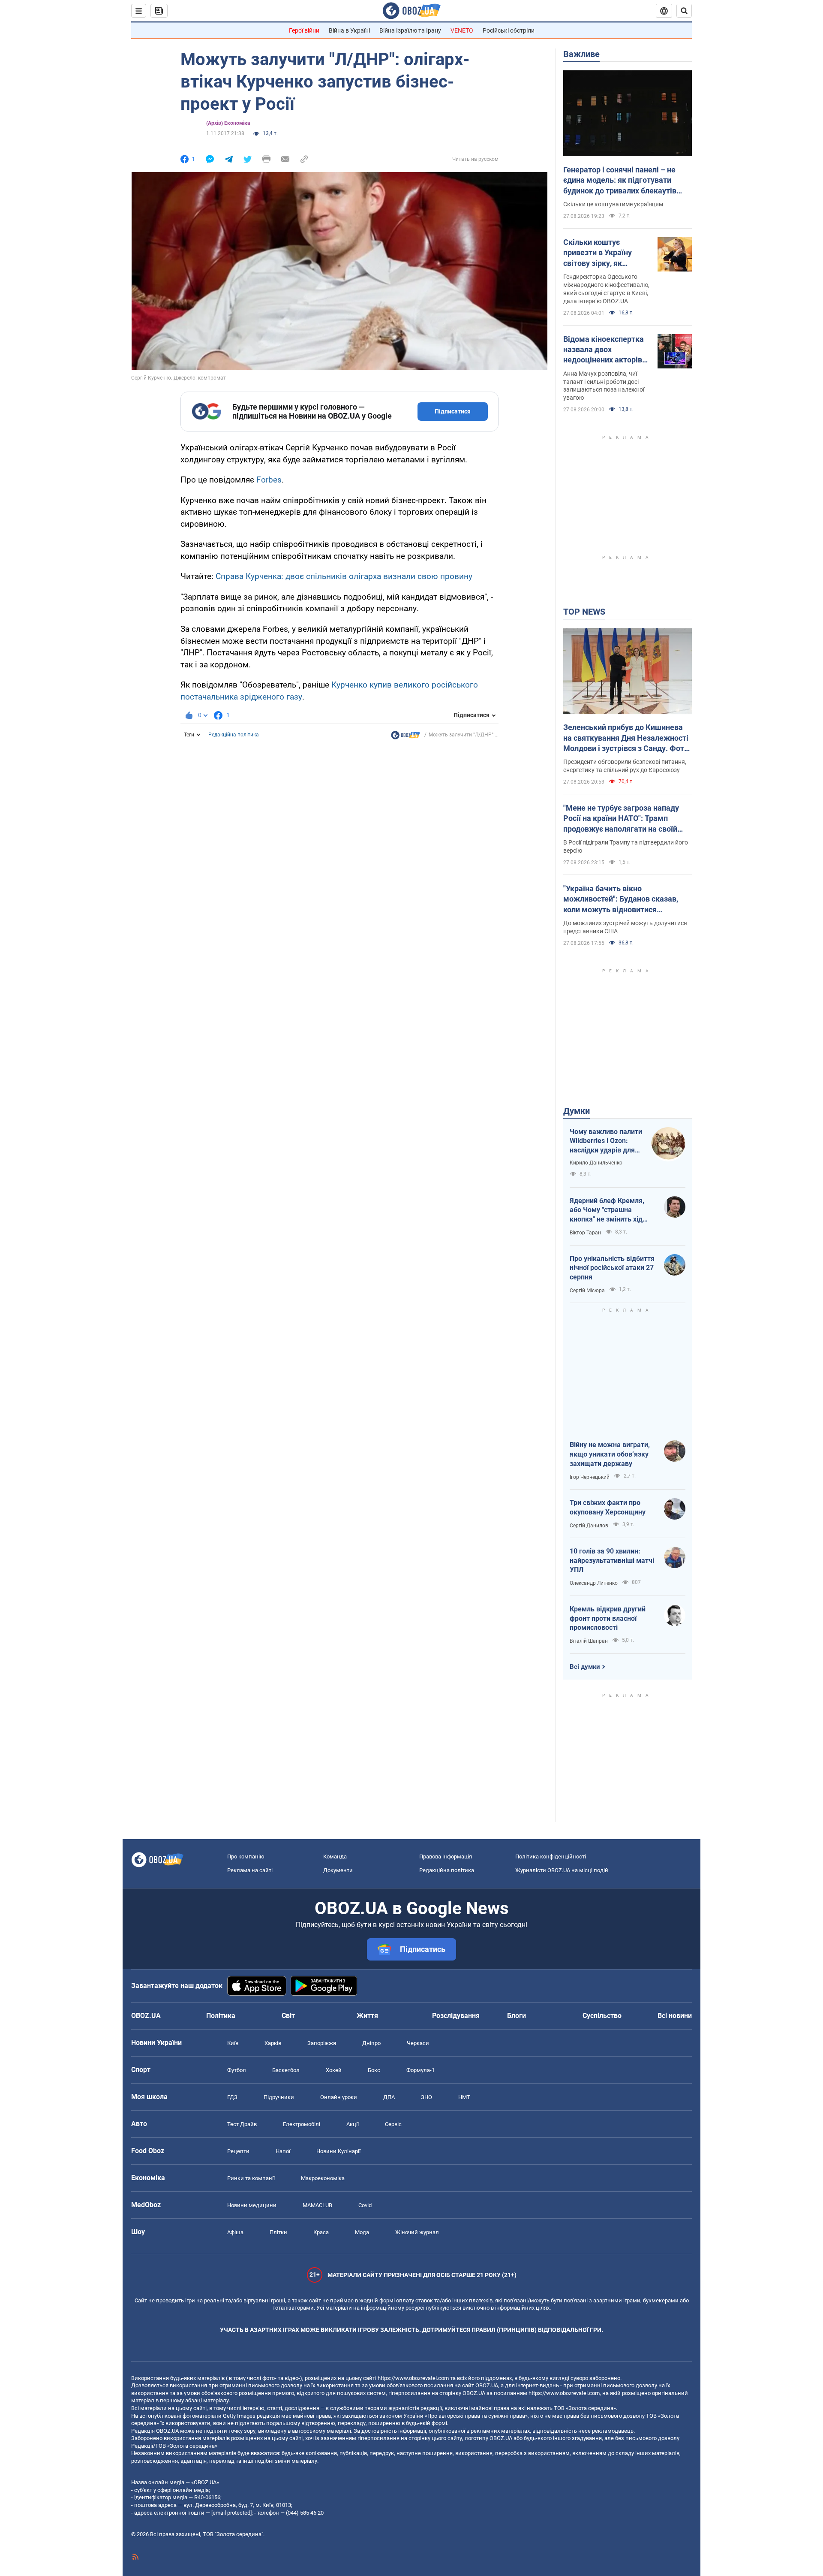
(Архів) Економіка (228, 123)
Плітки (278, 2232)
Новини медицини (252, 2205)
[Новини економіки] (405, 737)
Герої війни (304, 30)
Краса (321, 2232)
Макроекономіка (323, 2178)
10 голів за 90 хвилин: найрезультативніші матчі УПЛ (612, 1560)
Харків (273, 2043)
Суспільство (602, 2016)
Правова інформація (446, 1857)
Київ (233, 2043)
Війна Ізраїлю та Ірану (410, 30)
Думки (577, 1111)
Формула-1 (421, 2070)
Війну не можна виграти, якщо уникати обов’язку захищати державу (610, 1454)
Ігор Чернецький (590, 1477)
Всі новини (675, 2016)
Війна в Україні (349, 30)
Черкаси (418, 2043)
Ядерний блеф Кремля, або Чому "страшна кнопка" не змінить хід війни (607, 1210)
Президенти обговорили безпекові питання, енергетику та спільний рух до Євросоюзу (625, 766)
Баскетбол (286, 2070)
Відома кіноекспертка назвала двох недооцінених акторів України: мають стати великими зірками (604, 350)
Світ (288, 2016)
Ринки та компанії (251, 2178)
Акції (353, 2124)
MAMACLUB (317, 2205)
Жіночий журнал (417, 2232)
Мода (362, 2232)
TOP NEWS (584, 612)
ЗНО (427, 2097)
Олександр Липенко (594, 1583)
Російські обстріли (509, 30)
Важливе (581, 54)
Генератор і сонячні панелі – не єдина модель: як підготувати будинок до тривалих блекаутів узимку (620, 181)
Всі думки (585, 1667)
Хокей (334, 2070)
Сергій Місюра (587, 1291)
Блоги (517, 2016)
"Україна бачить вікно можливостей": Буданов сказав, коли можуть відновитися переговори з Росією (621, 899)
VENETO (462, 30)
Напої (283, 2151)
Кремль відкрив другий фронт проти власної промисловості (608, 1618)
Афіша (235, 2232)
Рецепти (238, 2151)
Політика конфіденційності (551, 1857)
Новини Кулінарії (338, 2151)
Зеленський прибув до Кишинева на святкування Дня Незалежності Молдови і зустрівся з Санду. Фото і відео (626, 738)
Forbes (269, 480)
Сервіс (393, 2124)
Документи (338, 1870)
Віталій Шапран (589, 1641)
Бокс (374, 2070)
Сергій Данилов (589, 1526)
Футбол (237, 2070)
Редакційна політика (234, 735)
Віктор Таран (585, 1233)
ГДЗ (232, 2097)
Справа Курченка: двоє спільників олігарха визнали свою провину (344, 576)
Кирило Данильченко (596, 1163)
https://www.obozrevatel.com (413, 2378)
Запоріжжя (322, 2043)
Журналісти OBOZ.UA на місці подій (562, 1870)
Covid (365, 2205)
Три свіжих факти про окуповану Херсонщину (608, 1507)
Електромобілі (302, 2124)
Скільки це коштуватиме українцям (613, 204)
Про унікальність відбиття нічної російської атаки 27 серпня (612, 1268)
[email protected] (231, 2513)
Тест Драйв (242, 2124)
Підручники (279, 2097)
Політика (221, 2016)
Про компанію (246, 1857)
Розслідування (456, 2016)
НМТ (464, 2097)
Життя (367, 2016)
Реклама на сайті (250, 1870)
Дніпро (371, 2043)
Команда (335, 1857)
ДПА (389, 2097)
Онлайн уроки (339, 2097)
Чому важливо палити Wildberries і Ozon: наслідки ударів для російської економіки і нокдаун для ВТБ (606, 1141)
